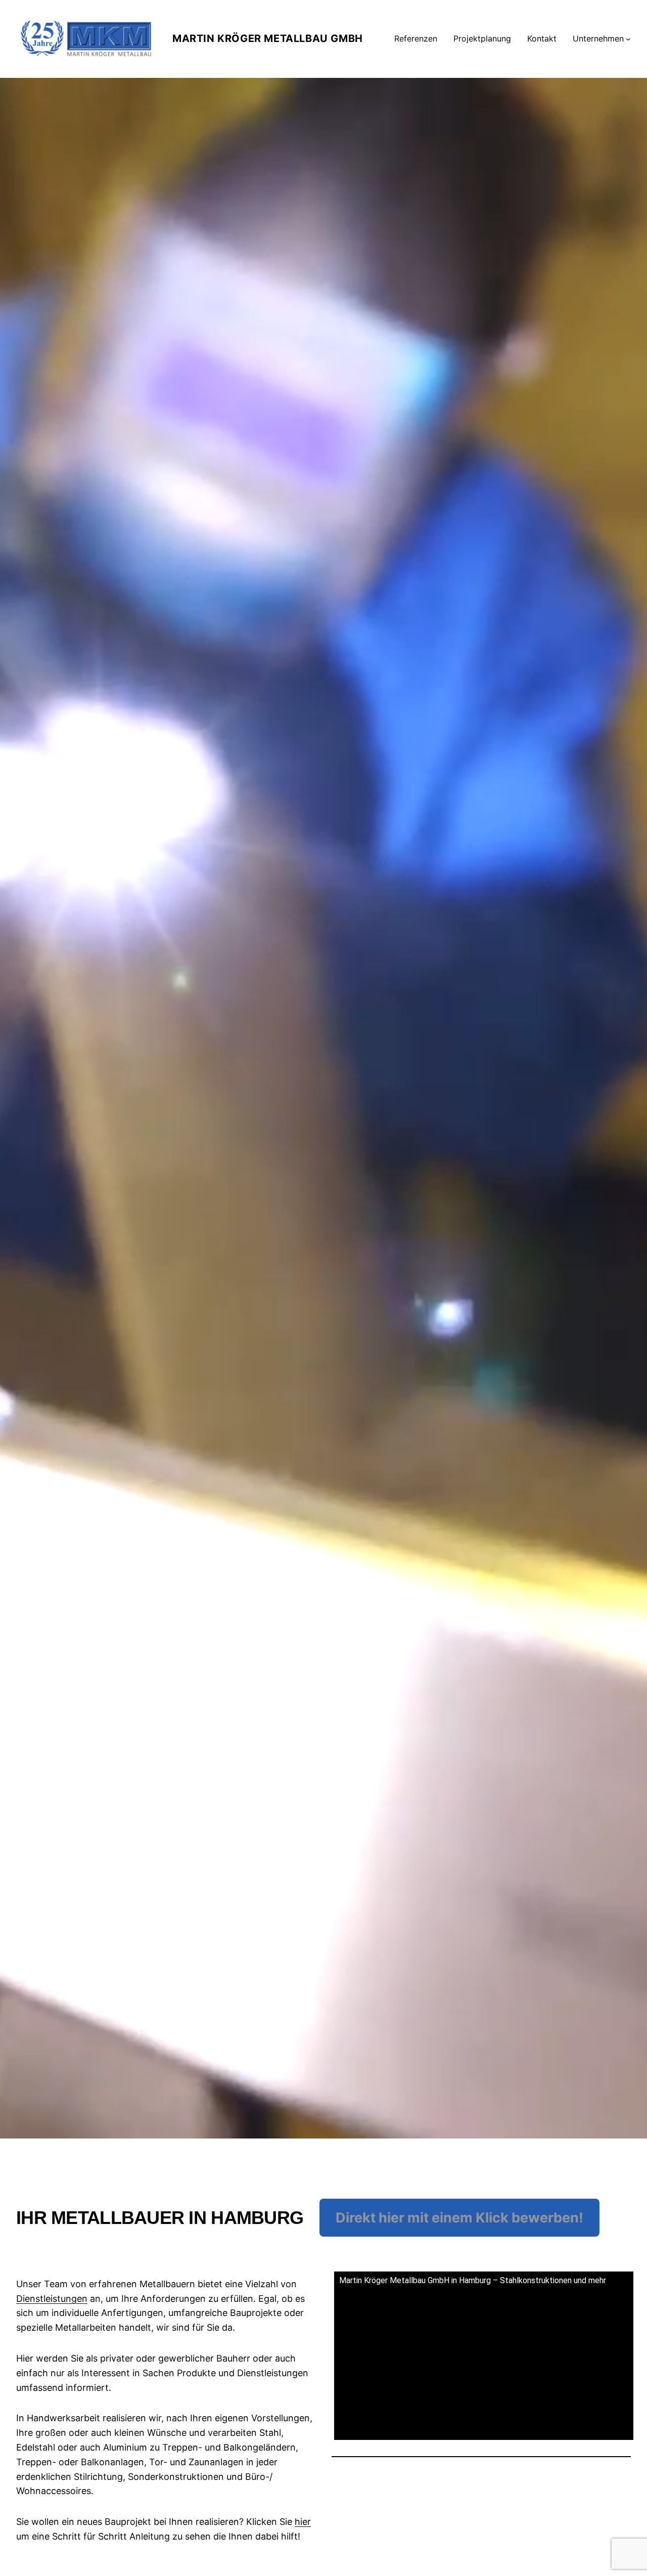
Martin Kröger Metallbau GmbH (268, 38)
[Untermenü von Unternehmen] (628, 39)
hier (303, 2522)
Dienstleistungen (52, 2299)
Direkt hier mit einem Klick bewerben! (459, 2218)
